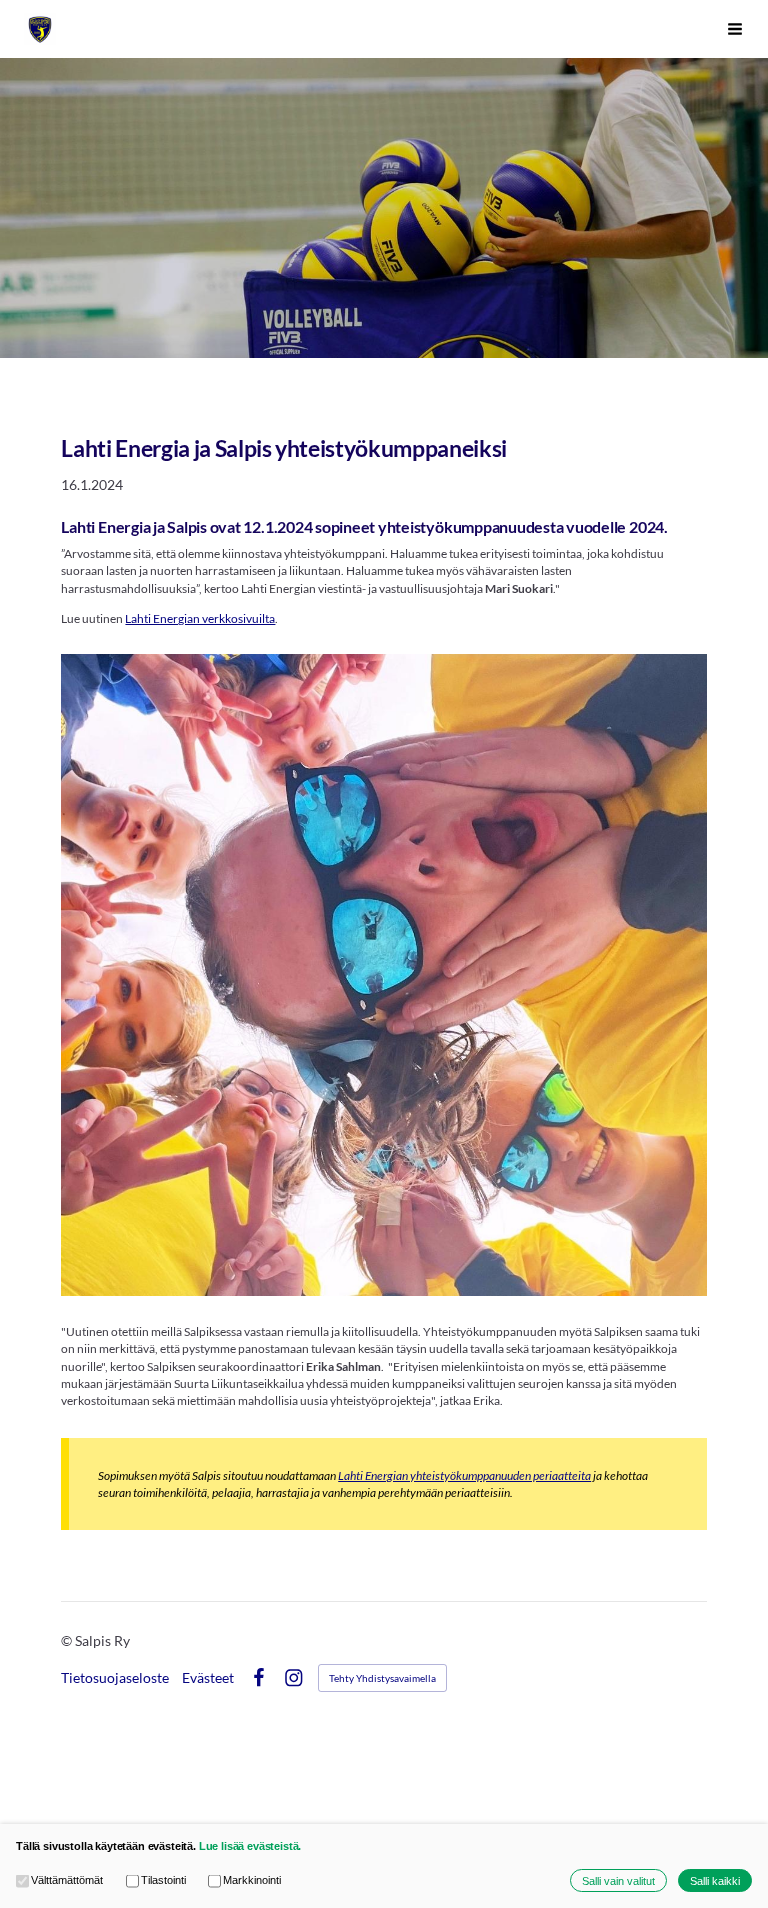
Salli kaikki (715, 1881)
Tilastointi (163, 1880)
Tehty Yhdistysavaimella (382, 1678)
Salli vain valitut (618, 1881)
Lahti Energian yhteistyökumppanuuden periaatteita (464, 1475)
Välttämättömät (67, 1880)
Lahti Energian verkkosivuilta (200, 618)
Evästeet (208, 1678)
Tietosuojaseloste (115, 1678)
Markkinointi (252, 1880)
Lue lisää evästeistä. (250, 1846)
